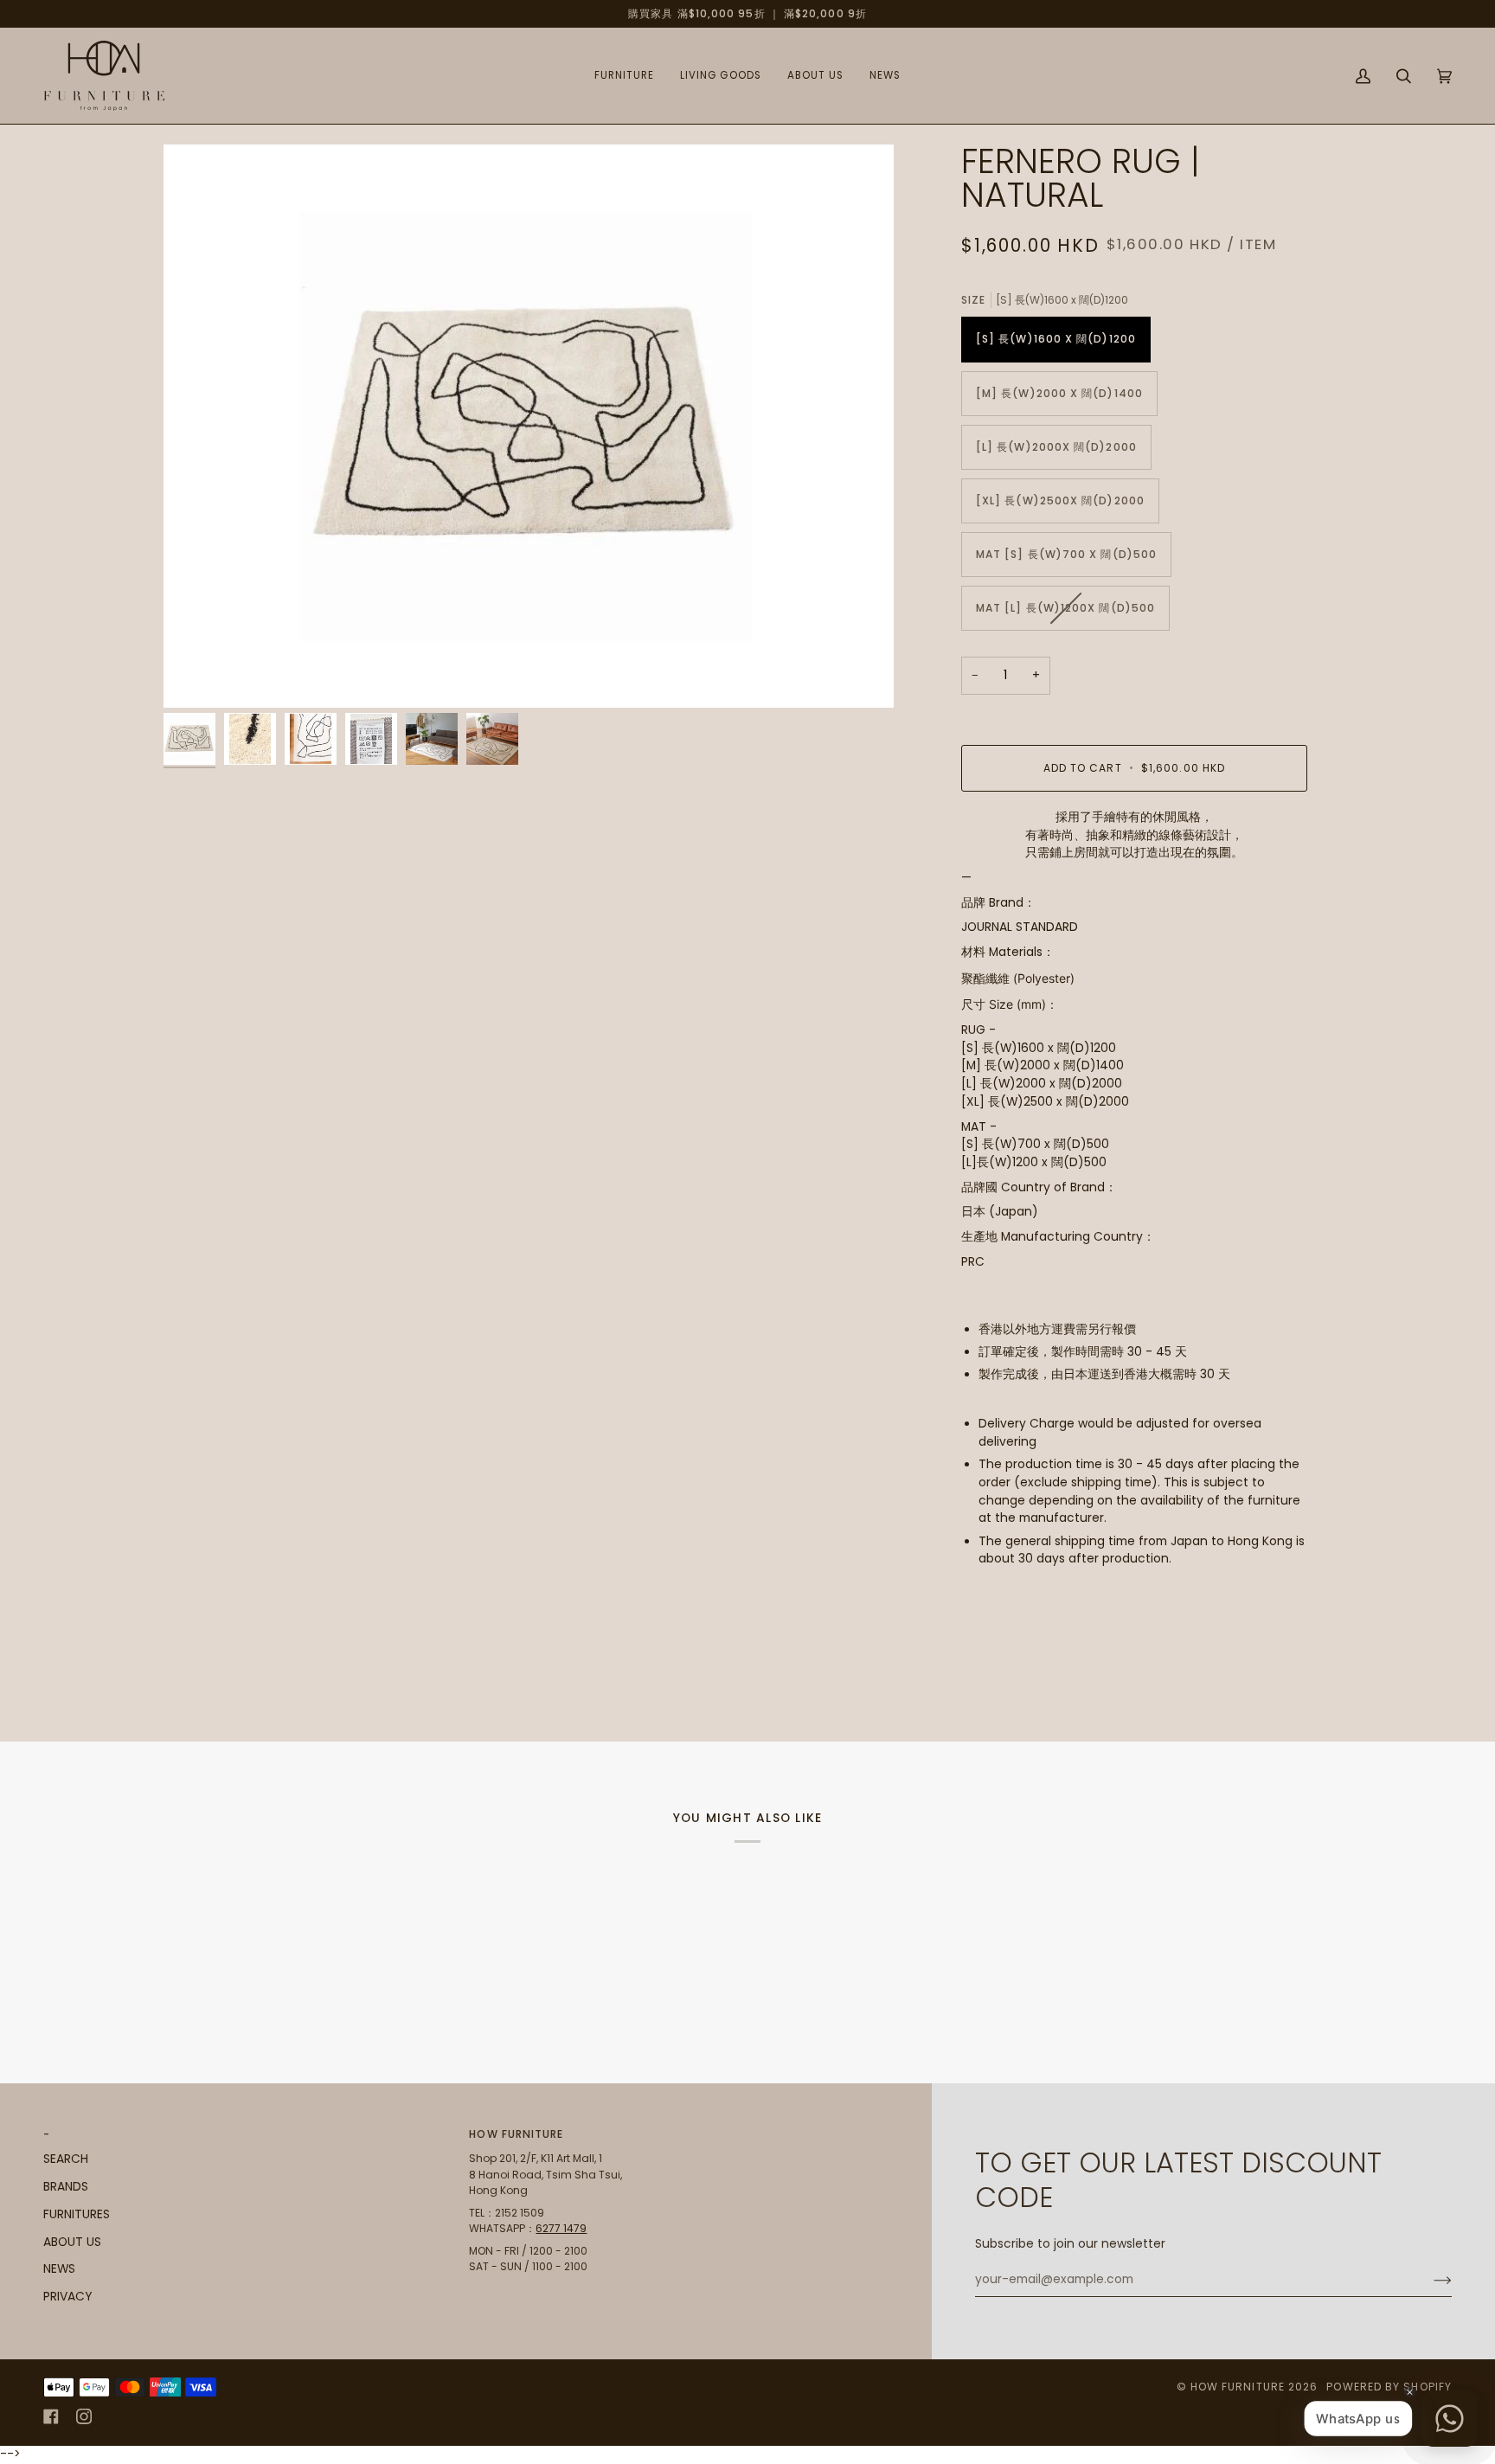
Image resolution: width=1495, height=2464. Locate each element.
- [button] (47, 2134)
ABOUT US (72, 2242)
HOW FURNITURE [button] (516, 2134)
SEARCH (66, 2159)
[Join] (1429, 2280)
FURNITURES (77, 2214)
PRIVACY (67, 2297)
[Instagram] (84, 2416)
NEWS (59, 2269)
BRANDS (66, 2187)
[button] (624, 76)
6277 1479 (561, 2228)
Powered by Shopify (1389, 2387)
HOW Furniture (1238, 2387)
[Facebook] (51, 2416)
